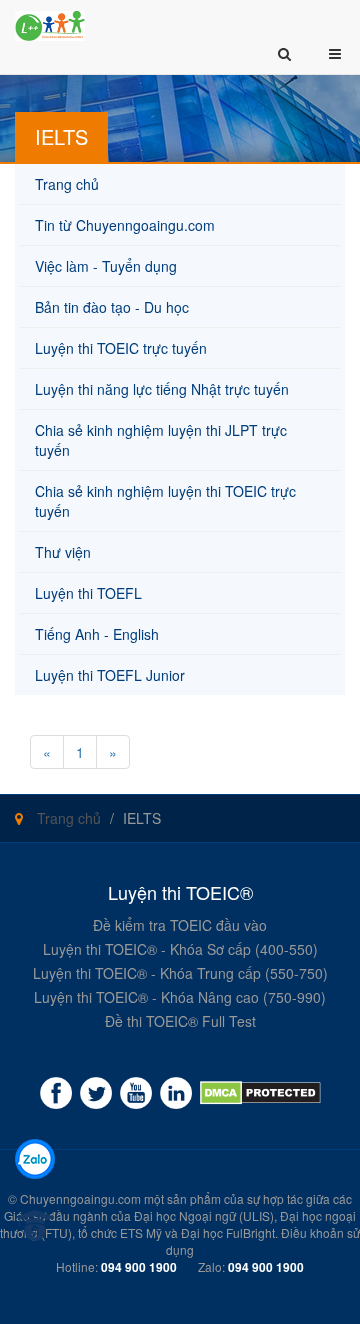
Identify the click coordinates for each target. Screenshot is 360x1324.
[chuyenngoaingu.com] (260, 1093)
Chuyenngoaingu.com (80, 1198)
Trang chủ (67, 818)
